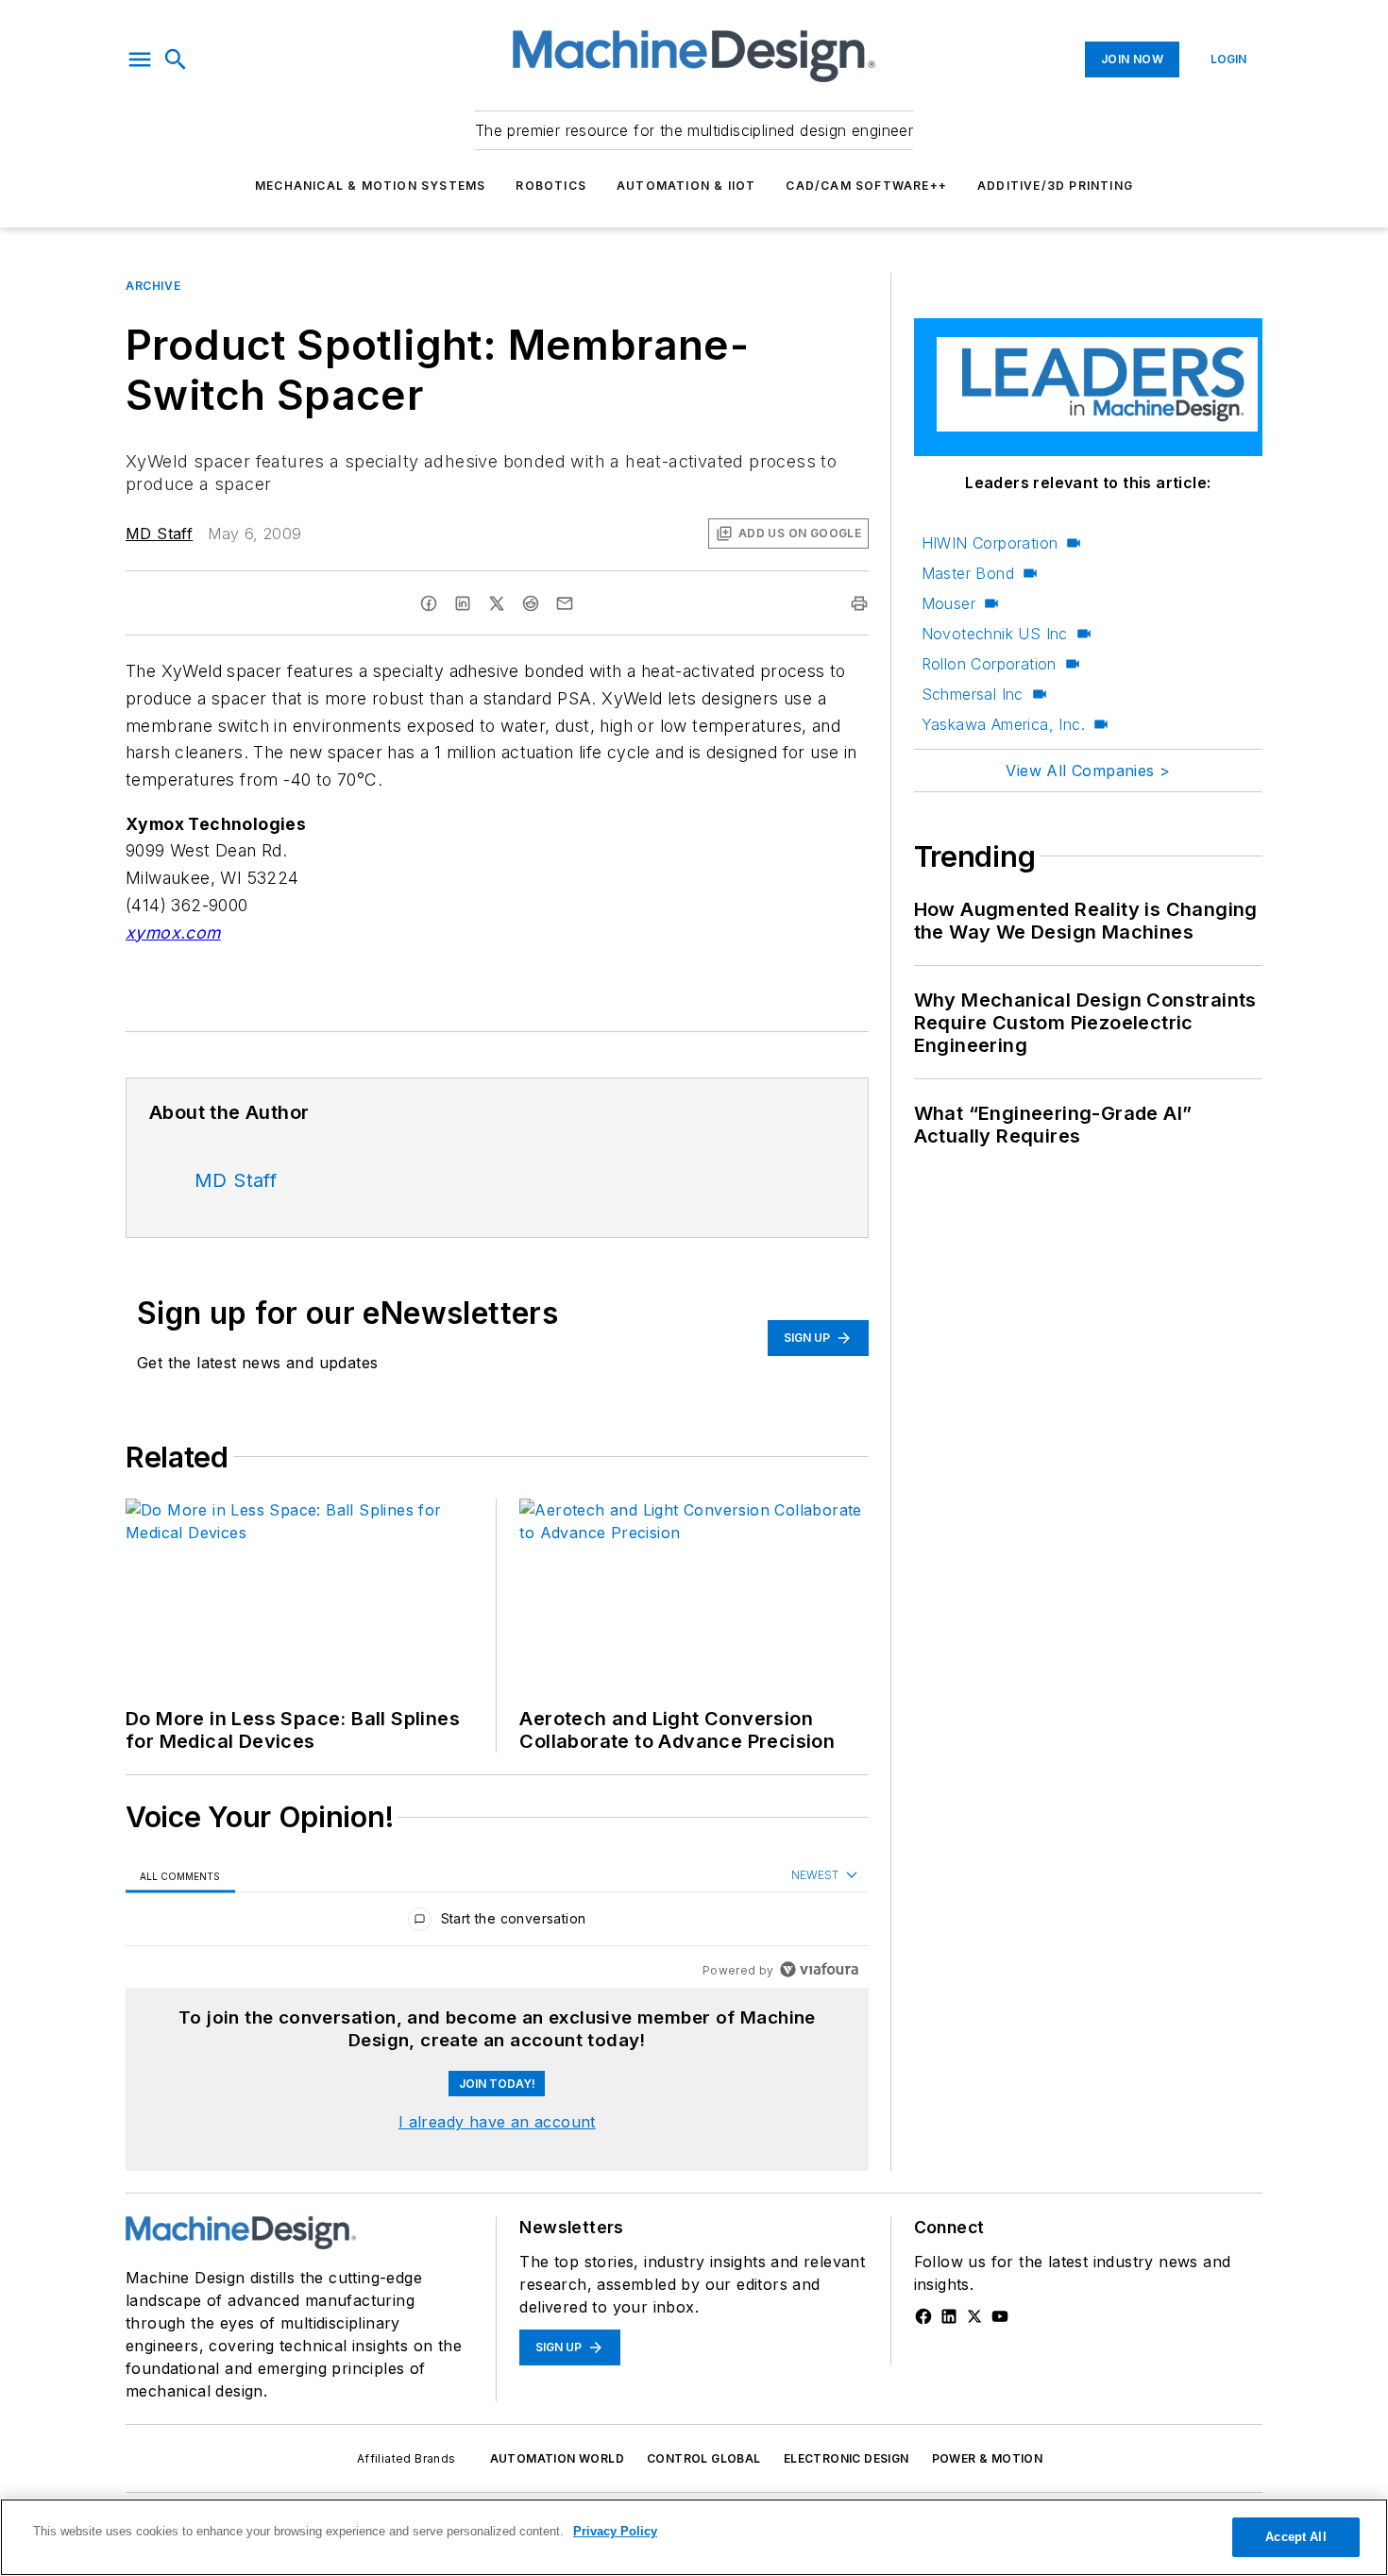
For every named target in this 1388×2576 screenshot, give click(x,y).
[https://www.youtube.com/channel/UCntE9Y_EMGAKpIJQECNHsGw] (1000, 2316)
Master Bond (968, 573)
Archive (153, 286)
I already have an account (497, 2122)
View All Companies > (1088, 771)
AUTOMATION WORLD (557, 2458)
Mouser (948, 603)
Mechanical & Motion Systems (370, 186)
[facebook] (429, 603)
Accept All (1295, 2537)
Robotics (551, 186)
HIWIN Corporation (990, 543)
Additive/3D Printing (1055, 186)
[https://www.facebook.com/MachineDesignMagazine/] (923, 2316)
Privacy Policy (615, 2531)
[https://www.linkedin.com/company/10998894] (949, 2316)
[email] (565, 603)
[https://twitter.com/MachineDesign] (974, 2316)
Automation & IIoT (686, 186)
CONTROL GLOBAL (704, 2458)
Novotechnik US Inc (995, 634)
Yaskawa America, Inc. (1003, 724)
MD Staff (159, 534)
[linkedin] (463, 603)
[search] (176, 59)
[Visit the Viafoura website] (819, 1969)
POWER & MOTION (988, 2458)
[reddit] (531, 603)
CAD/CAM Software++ (866, 186)
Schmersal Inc (973, 694)
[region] (497, 1923)
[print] (859, 603)
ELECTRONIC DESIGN (846, 2458)
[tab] (180, 1876)
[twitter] (497, 603)
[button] (140, 59)
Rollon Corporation (989, 664)
